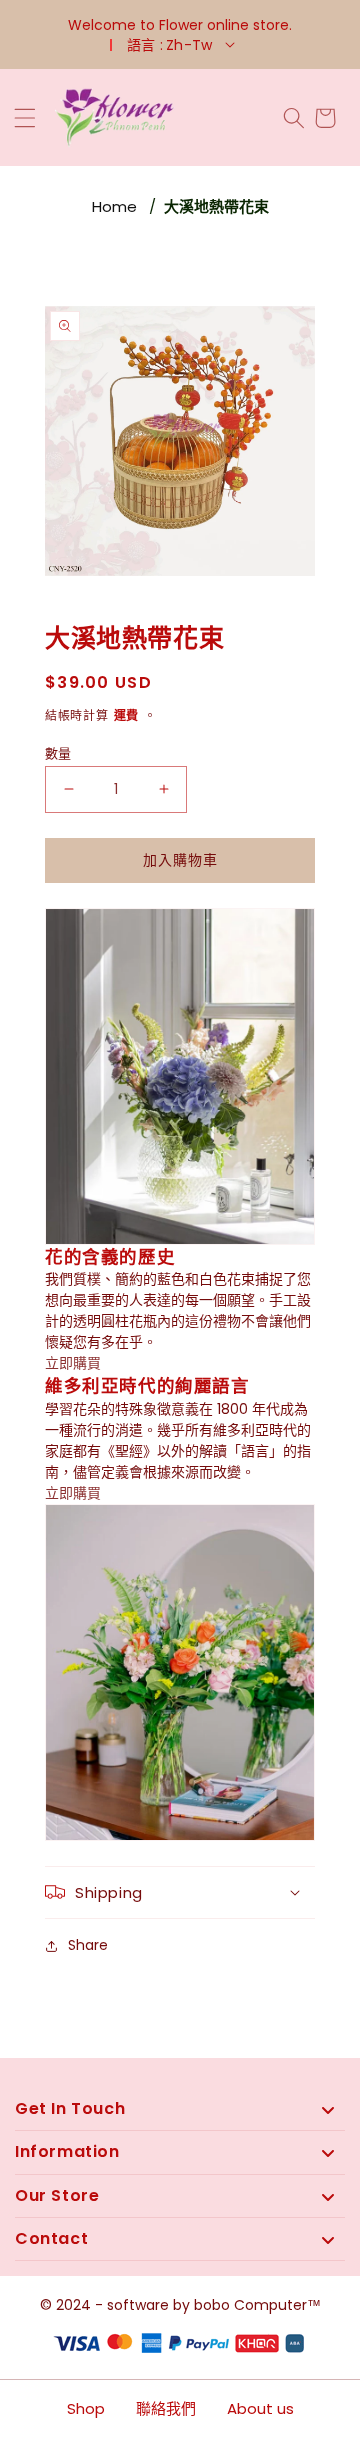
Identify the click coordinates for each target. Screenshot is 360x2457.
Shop (86, 2408)
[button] (25, 118)
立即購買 (73, 1363)
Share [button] (88, 1945)
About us (260, 2408)
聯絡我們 (166, 2408)
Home (114, 206)
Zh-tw (189, 45)
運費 (126, 715)
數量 (58, 753)
